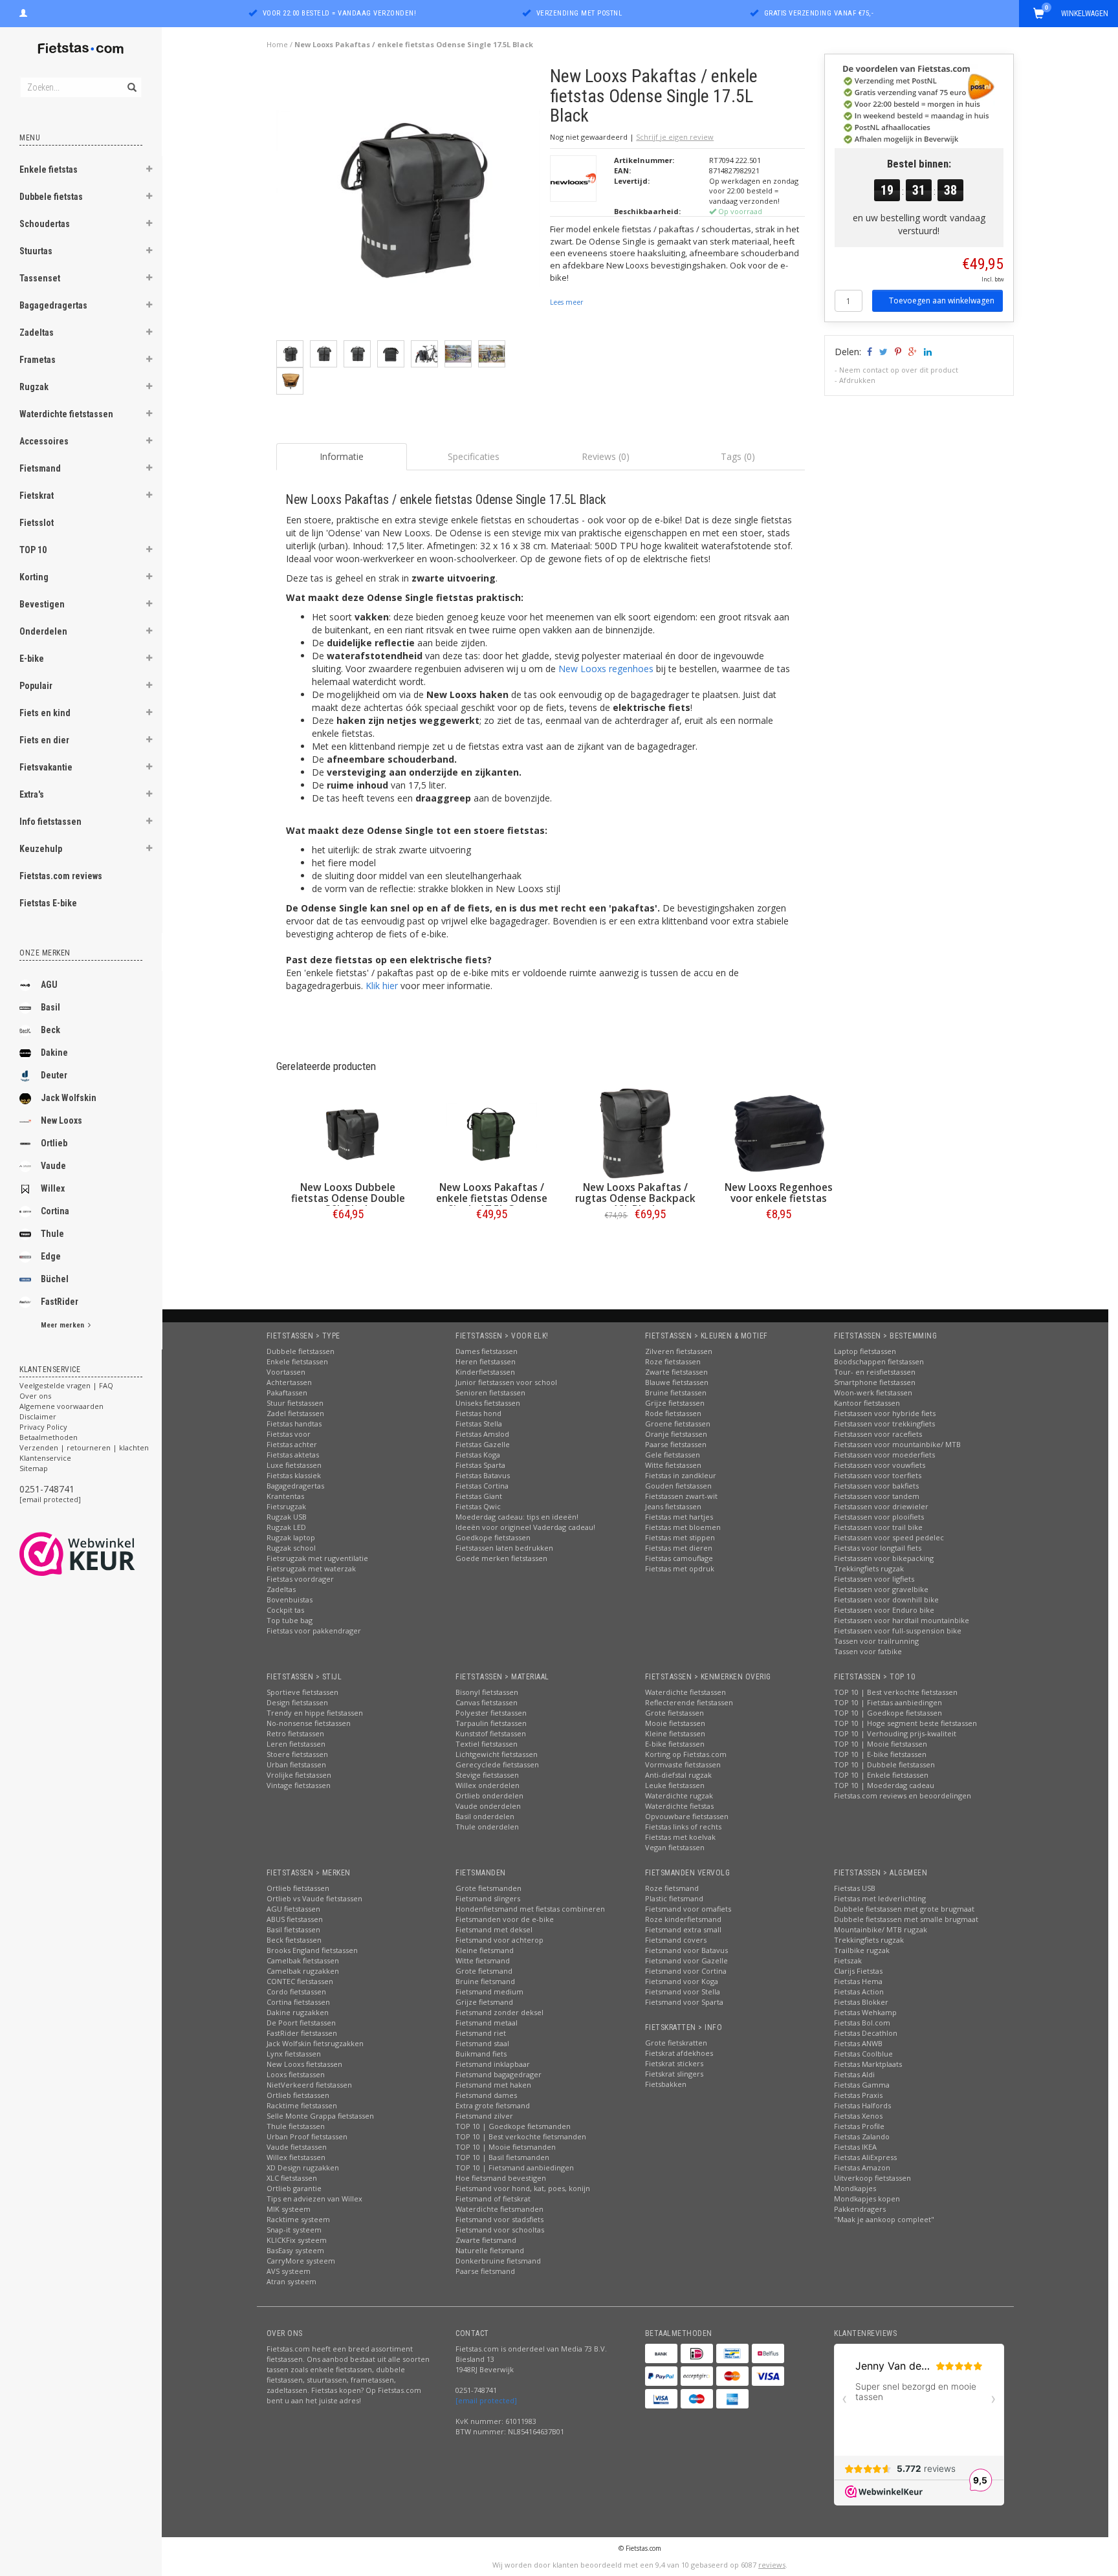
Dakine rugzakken (298, 2012)
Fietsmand (40, 468)
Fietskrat (37, 496)
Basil (50, 1007)
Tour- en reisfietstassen (875, 1372)
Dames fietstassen (487, 1351)
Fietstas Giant (479, 1496)
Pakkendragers (860, 2209)
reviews (772, 2565)
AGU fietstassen (293, 1909)
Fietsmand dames (486, 2095)
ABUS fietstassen (295, 1919)
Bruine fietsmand (485, 1981)
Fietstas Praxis (858, 2095)
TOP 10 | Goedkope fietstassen (888, 1713)
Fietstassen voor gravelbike (881, 1589)
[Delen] (869, 352)
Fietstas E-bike (48, 903)
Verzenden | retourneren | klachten (84, 1447)
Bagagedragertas (53, 305)
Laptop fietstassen (865, 1351)
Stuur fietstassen (295, 1403)
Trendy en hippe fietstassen (315, 1713)
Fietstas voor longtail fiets (878, 1548)
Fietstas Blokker (861, 2002)
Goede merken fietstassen (501, 1558)
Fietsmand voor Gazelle (686, 1960)
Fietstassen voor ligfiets (874, 1579)
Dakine (54, 1053)
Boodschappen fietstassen (879, 1361)
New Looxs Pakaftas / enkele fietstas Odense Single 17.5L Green (492, 1198)
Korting (34, 577)
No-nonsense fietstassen (309, 1723)
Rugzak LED (286, 1527)
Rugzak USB (287, 1517)
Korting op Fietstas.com (686, 1754)
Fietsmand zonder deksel (499, 2012)
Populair (36, 686)
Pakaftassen (287, 1392)
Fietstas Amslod (482, 1434)
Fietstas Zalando (862, 2136)
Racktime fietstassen (302, 2105)
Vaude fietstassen (297, 2147)
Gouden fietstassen (678, 1486)
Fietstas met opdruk (680, 1568)
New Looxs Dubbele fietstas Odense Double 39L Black (348, 1198)
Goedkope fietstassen (493, 1537)
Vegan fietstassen (675, 1847)
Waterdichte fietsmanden (499, 2209)
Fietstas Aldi (854, 2074)
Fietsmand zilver (484, 2116)
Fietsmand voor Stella (683, 1992)
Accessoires (44, 441)
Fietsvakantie (46, 767)
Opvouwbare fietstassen (687, 1816)
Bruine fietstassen (676, 1392)
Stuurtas (36, 251)
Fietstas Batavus (483, 1475)
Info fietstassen (50, 822)
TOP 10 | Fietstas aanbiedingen (888, 1702)
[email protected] (50, 1499)
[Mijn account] (23, 12)
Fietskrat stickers (674, 2063)
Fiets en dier (44, 740)
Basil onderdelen (485, 1816)
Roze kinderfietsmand (683, 1919)
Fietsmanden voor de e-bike (505, 1919)
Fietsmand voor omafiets (688, 1909)
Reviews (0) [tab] (606, 456)
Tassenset (40, 278)
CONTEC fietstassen (300, 1981)
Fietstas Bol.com (862, 2023)
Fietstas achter (292, 1444)
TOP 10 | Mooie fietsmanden (506, 2147)
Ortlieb (54, 1143)
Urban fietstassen (296, 1764)
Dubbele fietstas (51, 197)
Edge (51, 1256)
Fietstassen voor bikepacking (884, 1558)
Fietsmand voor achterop (499, 1940)
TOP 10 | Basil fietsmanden (502, 2157)
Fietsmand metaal (487, 2023)
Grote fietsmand (484, 1971)
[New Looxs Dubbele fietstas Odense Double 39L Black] (348, 1133)
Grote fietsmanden (488, 1888)
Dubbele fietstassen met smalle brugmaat (906, 1919)
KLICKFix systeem (297, 2240)
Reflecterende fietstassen (689, 1702)
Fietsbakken (666, 2084)
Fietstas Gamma (862, 2085)
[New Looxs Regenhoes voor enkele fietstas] (779, 1133)
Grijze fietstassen (675, 1403)
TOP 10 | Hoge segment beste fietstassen (905, 1723)
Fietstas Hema (858, 1981)
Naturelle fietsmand (490, 2250)
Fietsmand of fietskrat (493, 2199)
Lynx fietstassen (294, 2054)
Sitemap (34, 1468)
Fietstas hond (478, 1413)
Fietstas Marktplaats (868, 2064)
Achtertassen (289, 1382)
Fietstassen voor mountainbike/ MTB (897, 1444)
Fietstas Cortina (482, 1486)
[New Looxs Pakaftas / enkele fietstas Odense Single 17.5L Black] (409, 202)
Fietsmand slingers (488, 1898)
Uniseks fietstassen (488, 1403)
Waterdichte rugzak (679, 1796)
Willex (53, 1188)
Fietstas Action (859, 1992)
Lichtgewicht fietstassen (497, 1754)
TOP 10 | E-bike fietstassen (880, 1754)
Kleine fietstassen (675, 1733)
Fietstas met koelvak (680, 1837)
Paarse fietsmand (485, 2271)
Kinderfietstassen (485, 1372)
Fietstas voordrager (300, 1579)
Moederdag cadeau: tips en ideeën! (517, 1517)
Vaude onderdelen (488, 1806)
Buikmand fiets (481, 2054)
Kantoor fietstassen (867, 1403)
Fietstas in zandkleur (681, 1475)
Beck (50, 1030)
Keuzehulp (41, 849)
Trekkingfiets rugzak (869, 1568)
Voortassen (286, 1372)
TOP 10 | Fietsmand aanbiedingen (515, 2167)
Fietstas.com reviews (61, 876)
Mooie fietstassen (675, 1723)
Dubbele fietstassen (301, 1351)
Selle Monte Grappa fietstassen (320, 2116)
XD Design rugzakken (303, 2167)
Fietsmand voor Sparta (684, 2002)
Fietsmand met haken (493, 2085)
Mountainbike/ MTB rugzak (881, 1929)
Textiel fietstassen (487, 1744)
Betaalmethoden (49, 1437)
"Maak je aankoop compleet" (884, 2219)
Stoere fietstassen (297, 1754)
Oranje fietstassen (676, 1434)
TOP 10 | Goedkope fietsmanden (513, 2126)
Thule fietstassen (296, 2126)
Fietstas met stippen (680, 1537)
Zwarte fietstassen (676, 1372)
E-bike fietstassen (675, 1744)
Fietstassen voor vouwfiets (880, 1465)
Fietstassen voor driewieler (881, 1506)
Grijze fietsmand (484, 2002)
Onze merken (45, 953)
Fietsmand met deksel (494, 1929)
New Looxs (61, 1120)
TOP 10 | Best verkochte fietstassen (896, 1692)
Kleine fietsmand (485, 1950)
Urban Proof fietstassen (307, 2136)
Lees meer (566, 302)
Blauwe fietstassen (677, 1382)
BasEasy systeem (295, 2250)
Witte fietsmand (483, 1960)
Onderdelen (43, 631)
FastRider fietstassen (302, 2033)
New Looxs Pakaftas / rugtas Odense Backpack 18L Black (635, 1198)
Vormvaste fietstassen (683, 1764)
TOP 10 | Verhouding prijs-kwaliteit (895, 1733)
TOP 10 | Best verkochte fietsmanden (521, 2136)
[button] (149, 171)
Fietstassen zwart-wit (681, 1496)
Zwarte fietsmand (486, 2240)
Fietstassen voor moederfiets (884, 1455)
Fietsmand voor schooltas (500, 2230)
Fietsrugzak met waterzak (311, 1568)
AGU (49, 985)
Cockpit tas (285, 1610)
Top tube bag (290, 1620)
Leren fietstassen (296, 1744)
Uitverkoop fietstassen (872, 2178)
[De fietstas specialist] (81, 49)
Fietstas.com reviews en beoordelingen (903, 1796)
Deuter (54, 1075)
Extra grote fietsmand (493, 2105)
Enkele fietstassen (297, 1361)
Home (277, 44)
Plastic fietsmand (674, 1898)
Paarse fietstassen (676, 1444)
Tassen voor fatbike (868, 1651)
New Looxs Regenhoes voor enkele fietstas (779, 1193)
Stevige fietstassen (487, 1775)
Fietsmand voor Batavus (686, 1950)
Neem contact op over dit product (899, 370)
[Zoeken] (131, 80)
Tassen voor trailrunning (876, 1641)
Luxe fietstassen (294, 1465)
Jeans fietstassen (673, 1506)
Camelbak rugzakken (303, 1971)
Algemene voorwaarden (61, 1406)
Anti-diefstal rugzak (678, 1775)
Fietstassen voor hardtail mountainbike (902, 1620)
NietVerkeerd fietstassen (309, 2085)
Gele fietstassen (673, 1455)
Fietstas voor (289, 1434)
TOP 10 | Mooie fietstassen (881, 1744)
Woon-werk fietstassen (873, 1392)
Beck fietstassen (294, 1940)
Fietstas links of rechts (683, 1827)
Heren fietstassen (486, 1361)
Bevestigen (42, 604)
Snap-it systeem (294, 2230)
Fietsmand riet (481, 2033)
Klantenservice (45, 1458)
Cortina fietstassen (298, 2002)
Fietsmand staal (482, 2043)
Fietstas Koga (478, 1455)
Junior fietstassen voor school (506, 1382)
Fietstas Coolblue (863, 2054)
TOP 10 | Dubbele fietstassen (884, 1764)
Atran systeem (291, 2281)
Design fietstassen (297, 1702)
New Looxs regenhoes (606, 669)
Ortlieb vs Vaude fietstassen (314, 1898)
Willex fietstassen (296, 2157)
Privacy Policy (43, 1427)
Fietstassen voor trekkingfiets (884, 1424)
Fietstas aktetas (293, 1455)
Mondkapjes (855, 2188)
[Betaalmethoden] (661, 2353)
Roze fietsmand (672, 1888)
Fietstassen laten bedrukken (504, 1548)
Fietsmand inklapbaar (493, 2064)
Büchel (55, 1279)
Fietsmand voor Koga (682, 1981)
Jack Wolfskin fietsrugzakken (315, 2043)
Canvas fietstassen (487, 1702)
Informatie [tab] (342, 456)
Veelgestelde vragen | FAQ (66, 1385)
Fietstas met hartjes (679, 1517)
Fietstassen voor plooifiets (879, 1517)
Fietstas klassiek (294, 1475)
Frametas (38, 360)
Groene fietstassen (678, 1424)
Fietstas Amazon (862, 2167)
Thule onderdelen (487, 1827)
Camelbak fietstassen (303, 1960)
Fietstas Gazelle (483, 1444)
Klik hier (382, 986)
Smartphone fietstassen (875, 1382)
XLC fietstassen (292, 2178)
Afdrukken (857, 380)
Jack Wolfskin (69, 1098)
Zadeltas (37, 333)
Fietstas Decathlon (866, 2033)
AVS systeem (289, 2271)
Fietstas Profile (859, 2126)
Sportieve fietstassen (302, 1692)
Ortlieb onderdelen (489, 1796)
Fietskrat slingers (674, 2074)
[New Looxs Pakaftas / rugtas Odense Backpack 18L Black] (635, 1133)
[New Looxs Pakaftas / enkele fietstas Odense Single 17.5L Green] (492, 1133)
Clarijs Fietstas (858, 1971)
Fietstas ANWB (858, 2043)
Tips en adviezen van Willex (314, 2199)
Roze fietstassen (673, 1361)
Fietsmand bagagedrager (499, 2074)
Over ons (35, 1396)
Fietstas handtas (294, 1424)
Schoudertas (45, 224)
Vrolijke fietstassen (299, 1775)
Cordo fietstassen (296, 1992)
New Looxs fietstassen (304, 2064)
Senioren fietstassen (490, 1392)
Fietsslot (37, 523)
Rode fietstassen (673, 1413)
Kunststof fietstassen (491, 1733)
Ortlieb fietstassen (298, 1888)
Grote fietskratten (676, 2043)
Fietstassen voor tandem (877, 1496)
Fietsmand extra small (683, 1929)
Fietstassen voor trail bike (878, 1527)
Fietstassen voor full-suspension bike (898, 1631)
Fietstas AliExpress (865, 2157)
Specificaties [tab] (474, 456)
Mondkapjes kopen (867, 2199)
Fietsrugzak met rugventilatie (317, 1558)
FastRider (60, 1302)
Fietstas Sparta (480, 1465)
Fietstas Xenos (858, 2116)
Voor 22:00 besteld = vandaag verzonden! (340, 13)
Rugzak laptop (291, 1537)
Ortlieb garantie (294, 2188)
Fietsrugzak (286, 1506)
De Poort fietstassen (301, 2023)
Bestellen (348, 1241)
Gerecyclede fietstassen (497, 1764)
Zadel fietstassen (295, 1413)
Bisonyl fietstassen (487, 1692)
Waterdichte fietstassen (66, 414)
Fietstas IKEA (855, 2147)
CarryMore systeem (301, 2261)
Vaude (53, 1166)
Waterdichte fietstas (679, 1806)
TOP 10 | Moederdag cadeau (884, 1785)
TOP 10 (33, 550)
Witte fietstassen (673, 1465)
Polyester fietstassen (491, 1713)
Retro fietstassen (295, 1733)
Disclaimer (38, 1416)
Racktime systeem (298, 2219)
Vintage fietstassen (299, 1785)
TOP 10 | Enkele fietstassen (881, 1775)
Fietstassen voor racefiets (878, 1434)
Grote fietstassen (674, 1713)
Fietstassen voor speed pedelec (889, 1537)
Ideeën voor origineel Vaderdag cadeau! (525, 1527)
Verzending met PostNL (579, 13)
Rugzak (34, 387)
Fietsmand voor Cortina (686, 1971)
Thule (52, 1234)
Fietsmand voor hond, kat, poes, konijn (523, 2188)
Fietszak (848, 1960)
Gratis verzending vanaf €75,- (819, 13)
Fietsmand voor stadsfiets (499, 2219)
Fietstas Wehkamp (865, 2012)
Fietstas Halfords (862, 2105)
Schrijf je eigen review (675, 137)
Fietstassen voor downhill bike (886, 1599)
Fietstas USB (855, 1888)
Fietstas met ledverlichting (880, 1898)
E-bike (32, 659)
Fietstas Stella (479, 1424)
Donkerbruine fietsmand (498, 2261)
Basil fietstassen (293, 1929)
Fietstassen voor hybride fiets (885, 1413)
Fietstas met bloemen (683, 1527)
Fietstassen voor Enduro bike (884, 1610)
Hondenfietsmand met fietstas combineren (530, 1909)
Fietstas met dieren (679, 1548)
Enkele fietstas (49, 169)
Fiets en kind (45, 713)
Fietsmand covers (676, 1940)
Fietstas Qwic (478, 1506)
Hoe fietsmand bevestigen (501, 2178)
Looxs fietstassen (296, 2074)
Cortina (55, 1211)
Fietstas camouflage (679, 1558)
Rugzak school (291, 1548)
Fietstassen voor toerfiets (878, 1475)
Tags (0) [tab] (738, 456)
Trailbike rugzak (862, 1950)
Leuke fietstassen (675, 1785)
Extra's (32, 794)
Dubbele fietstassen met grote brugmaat (904, 1909)
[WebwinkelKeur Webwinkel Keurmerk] (101, 1554)
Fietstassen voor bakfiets (876, 1486)
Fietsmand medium (489, 1992)
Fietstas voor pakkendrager (314, 1631)
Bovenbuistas (290, 1599)
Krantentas (285, 1496)
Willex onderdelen (488, 1785)
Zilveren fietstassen (679, 1351)
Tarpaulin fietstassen (491, 1723)
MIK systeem (289, 2209)
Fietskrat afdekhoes (679, 2053)
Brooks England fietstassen (312, 1950)
